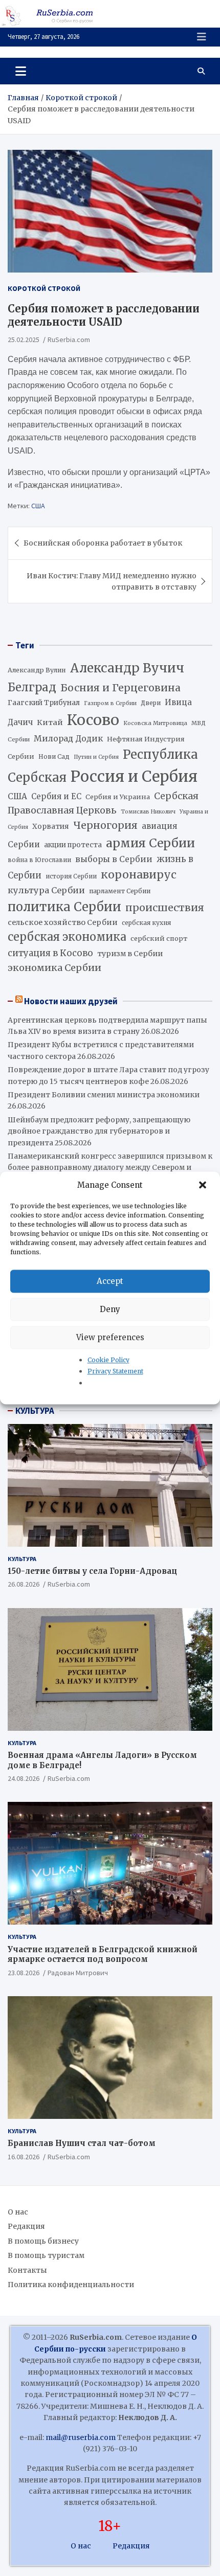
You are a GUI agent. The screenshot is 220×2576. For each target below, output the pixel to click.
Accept (110, 1281)
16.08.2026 (24, 2157)
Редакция (26, 2226)
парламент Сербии (120, 891)
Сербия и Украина (118, 797)
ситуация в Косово (50, 953)
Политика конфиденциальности (71, 2285)
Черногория (105, 825)
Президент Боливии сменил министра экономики (104, 1095)
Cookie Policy (108, 1360)
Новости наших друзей (71, 1001)
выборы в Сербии (114, 859)
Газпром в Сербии (110, 703)
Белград (32, 687)
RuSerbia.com (69, 340)
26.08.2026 (24, 1584)
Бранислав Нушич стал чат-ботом (82, 2143)
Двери (151, 703)
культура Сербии (46, 890)
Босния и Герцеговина (120, 688)
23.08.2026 (24, 1973)
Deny (110, 1309)
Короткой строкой (44, 288)
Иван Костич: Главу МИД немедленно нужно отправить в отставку (112, 581)
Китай (50, 722)
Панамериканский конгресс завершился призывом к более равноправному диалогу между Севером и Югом (110, 1168)
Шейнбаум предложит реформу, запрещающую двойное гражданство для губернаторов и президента (99, 1131)
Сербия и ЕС (56, 796)
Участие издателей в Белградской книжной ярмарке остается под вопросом (103, 1954)
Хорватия (51, 827)
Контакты (27, 2270)
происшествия (165, 908)
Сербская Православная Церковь (103, 803)
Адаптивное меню (202, 37)
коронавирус (139, 875)
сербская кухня (146, 923)
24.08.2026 (24, 1778)
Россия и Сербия (134, 776)
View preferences (110, 1337)
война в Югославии (39, 860)
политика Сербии (64, 907)
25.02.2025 (24, 340)
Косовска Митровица (155, 723)
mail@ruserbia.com (81, 2437)
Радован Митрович (78, 1973)
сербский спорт (159, 939)
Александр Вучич (127, 668)
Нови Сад (54, 756)
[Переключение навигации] (21, 71)
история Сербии (71, 876)
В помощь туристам (46, 2255)
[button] (204, 1185)
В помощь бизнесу (43, 2241)
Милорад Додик (68, 738)
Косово (93, 720)
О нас (18, 2212)
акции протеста (73, 845)
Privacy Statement (115, 1372)
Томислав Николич (148, 812)
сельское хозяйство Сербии (63, 922)
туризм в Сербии (130, 954)
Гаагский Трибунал (44, 703)
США (38, 506)
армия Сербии (150, 843)
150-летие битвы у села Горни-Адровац (92, 1571)
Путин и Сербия (96, 757)
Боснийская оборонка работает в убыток (103, 543)
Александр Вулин (37, 670)
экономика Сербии (54, 968)
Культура (22, 1559)
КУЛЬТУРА (35, 1411)
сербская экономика (67, 937)
